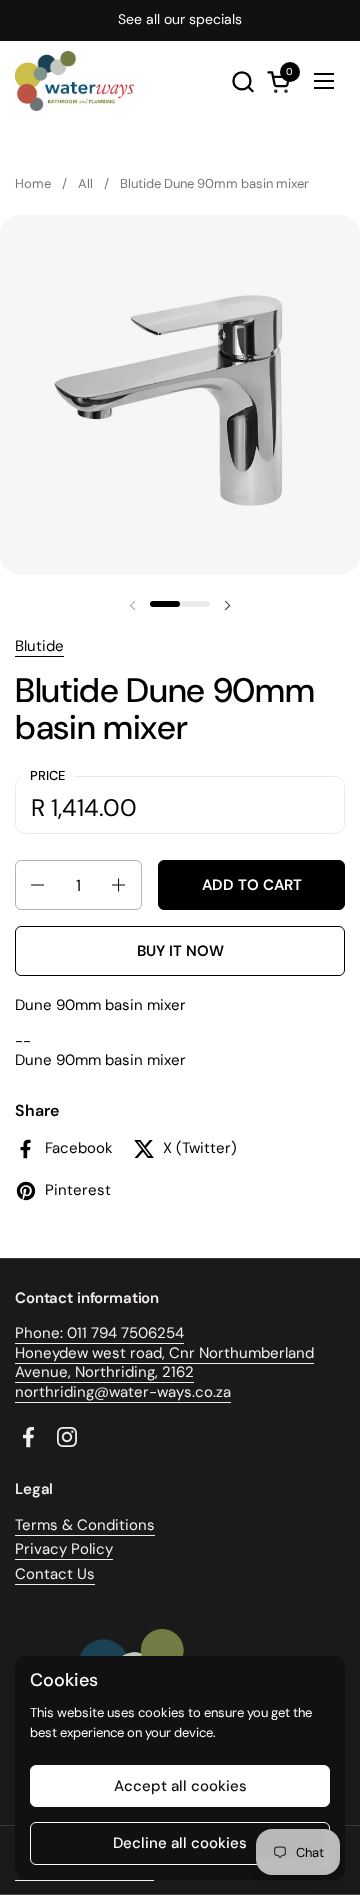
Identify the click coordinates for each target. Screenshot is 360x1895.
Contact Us (55, 1574)
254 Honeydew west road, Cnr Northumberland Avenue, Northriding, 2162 (164, 1352)
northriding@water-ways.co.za (123, 1392)
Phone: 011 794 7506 (86, 1333)
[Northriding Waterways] (74, 81)
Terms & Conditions (85, 1525)
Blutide (39, 646)
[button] (242, 81)
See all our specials (180, 19)
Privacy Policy (64, 1549)
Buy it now (180, 951)
